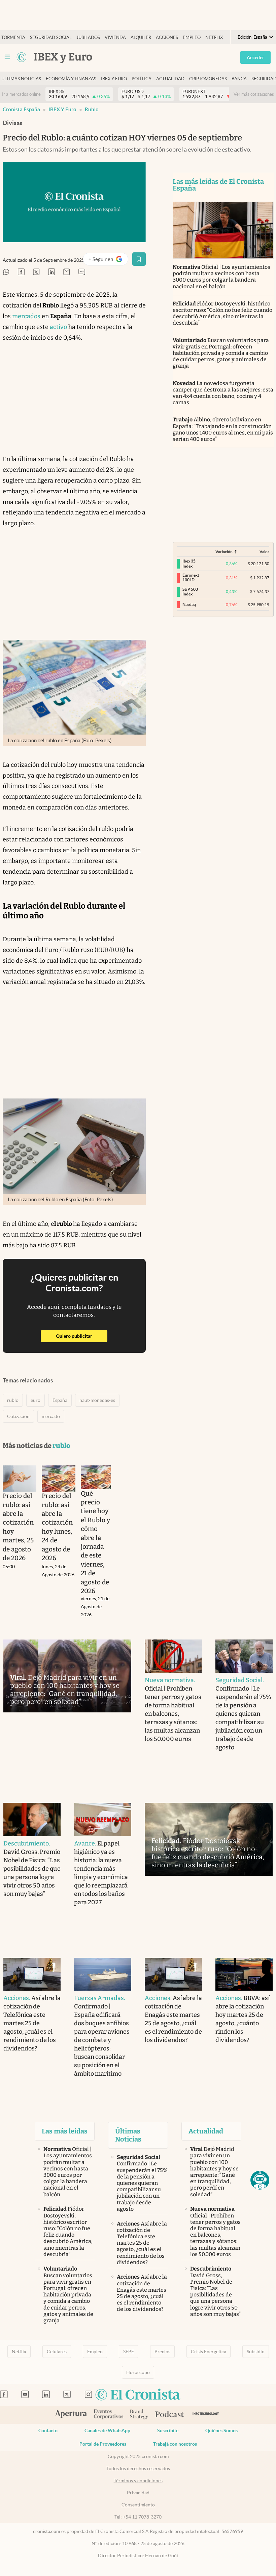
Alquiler (141, 37)
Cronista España (21, 109)
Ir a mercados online (21, 94)
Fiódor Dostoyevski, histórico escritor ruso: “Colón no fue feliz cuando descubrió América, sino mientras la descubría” (223, 313)
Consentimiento (138, 2505)
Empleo (192, 37)
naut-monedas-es (97, 1400)
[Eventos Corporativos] (108, 2415)
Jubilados (88, 37)
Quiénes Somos (221, 2430)
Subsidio (256, 2352)
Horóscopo (138, 2372)
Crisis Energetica (209, 2352)
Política (142, 79)
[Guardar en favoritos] (139, 259)
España (60, 1400)
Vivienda (115, 37)
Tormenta (13, 37)
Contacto (48, 2430)
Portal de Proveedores (103, 2444)
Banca (239, 79)
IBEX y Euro (62, 109)
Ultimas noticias (21, 79)
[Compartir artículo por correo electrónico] (67, 272)
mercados (26, 316)
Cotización (18, 1416)
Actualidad (170, 79)
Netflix (214, 37)
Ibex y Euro (114, 79)
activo (58, 327)
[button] (260, 2180)
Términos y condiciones (138, 2481)
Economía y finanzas (71, 79)
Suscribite (168, 2430)
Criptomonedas (208, 79)
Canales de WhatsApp (107, 2430)
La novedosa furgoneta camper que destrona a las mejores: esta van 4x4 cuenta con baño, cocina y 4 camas (223, 393)
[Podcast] (170, 2415)
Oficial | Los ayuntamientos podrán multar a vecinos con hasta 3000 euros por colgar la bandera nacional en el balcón (222, 277)
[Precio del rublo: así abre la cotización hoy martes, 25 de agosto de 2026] (20, 1479)
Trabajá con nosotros (175, 2444)
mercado (51, 1416)
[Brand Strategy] (139, 2415)
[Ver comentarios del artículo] (82, 272)
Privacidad (138, 2493)
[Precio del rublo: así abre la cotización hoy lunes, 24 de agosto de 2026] (59, 1479)
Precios (162, 2352)
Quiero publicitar (82, 1336)
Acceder (255, 57)
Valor (264, 552)
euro (36, 1400)
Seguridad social (51, 37)
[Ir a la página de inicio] (22, 57)
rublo (92, 109)
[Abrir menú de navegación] (7, 57)
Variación (224, 552)
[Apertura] (71, 2415)
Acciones (167, 37)
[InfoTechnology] (206, 2415)
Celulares (57, 2352)
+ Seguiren (108, 261)
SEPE (129, 2352)
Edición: (252, 37)
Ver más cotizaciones (254, 94)
